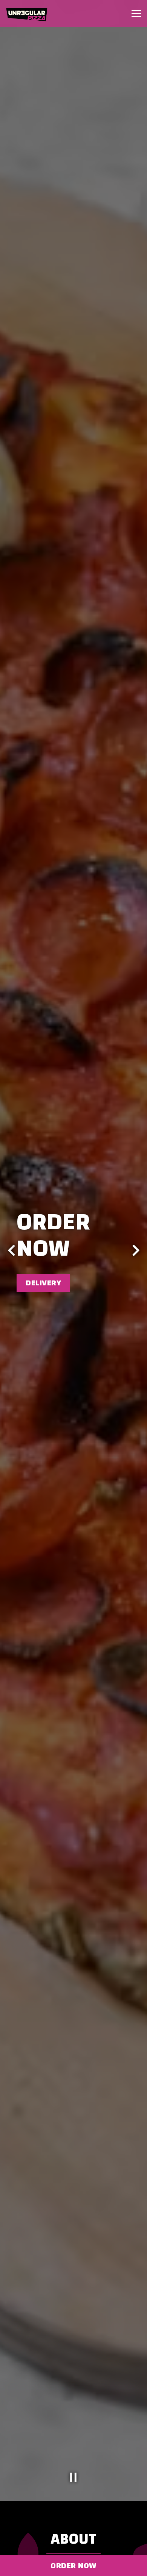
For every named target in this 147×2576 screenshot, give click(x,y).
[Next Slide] (136, 1250)
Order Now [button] (73, 2565)
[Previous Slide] (11, 1250)
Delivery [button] (43, 1283)
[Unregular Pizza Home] (32, 14)
